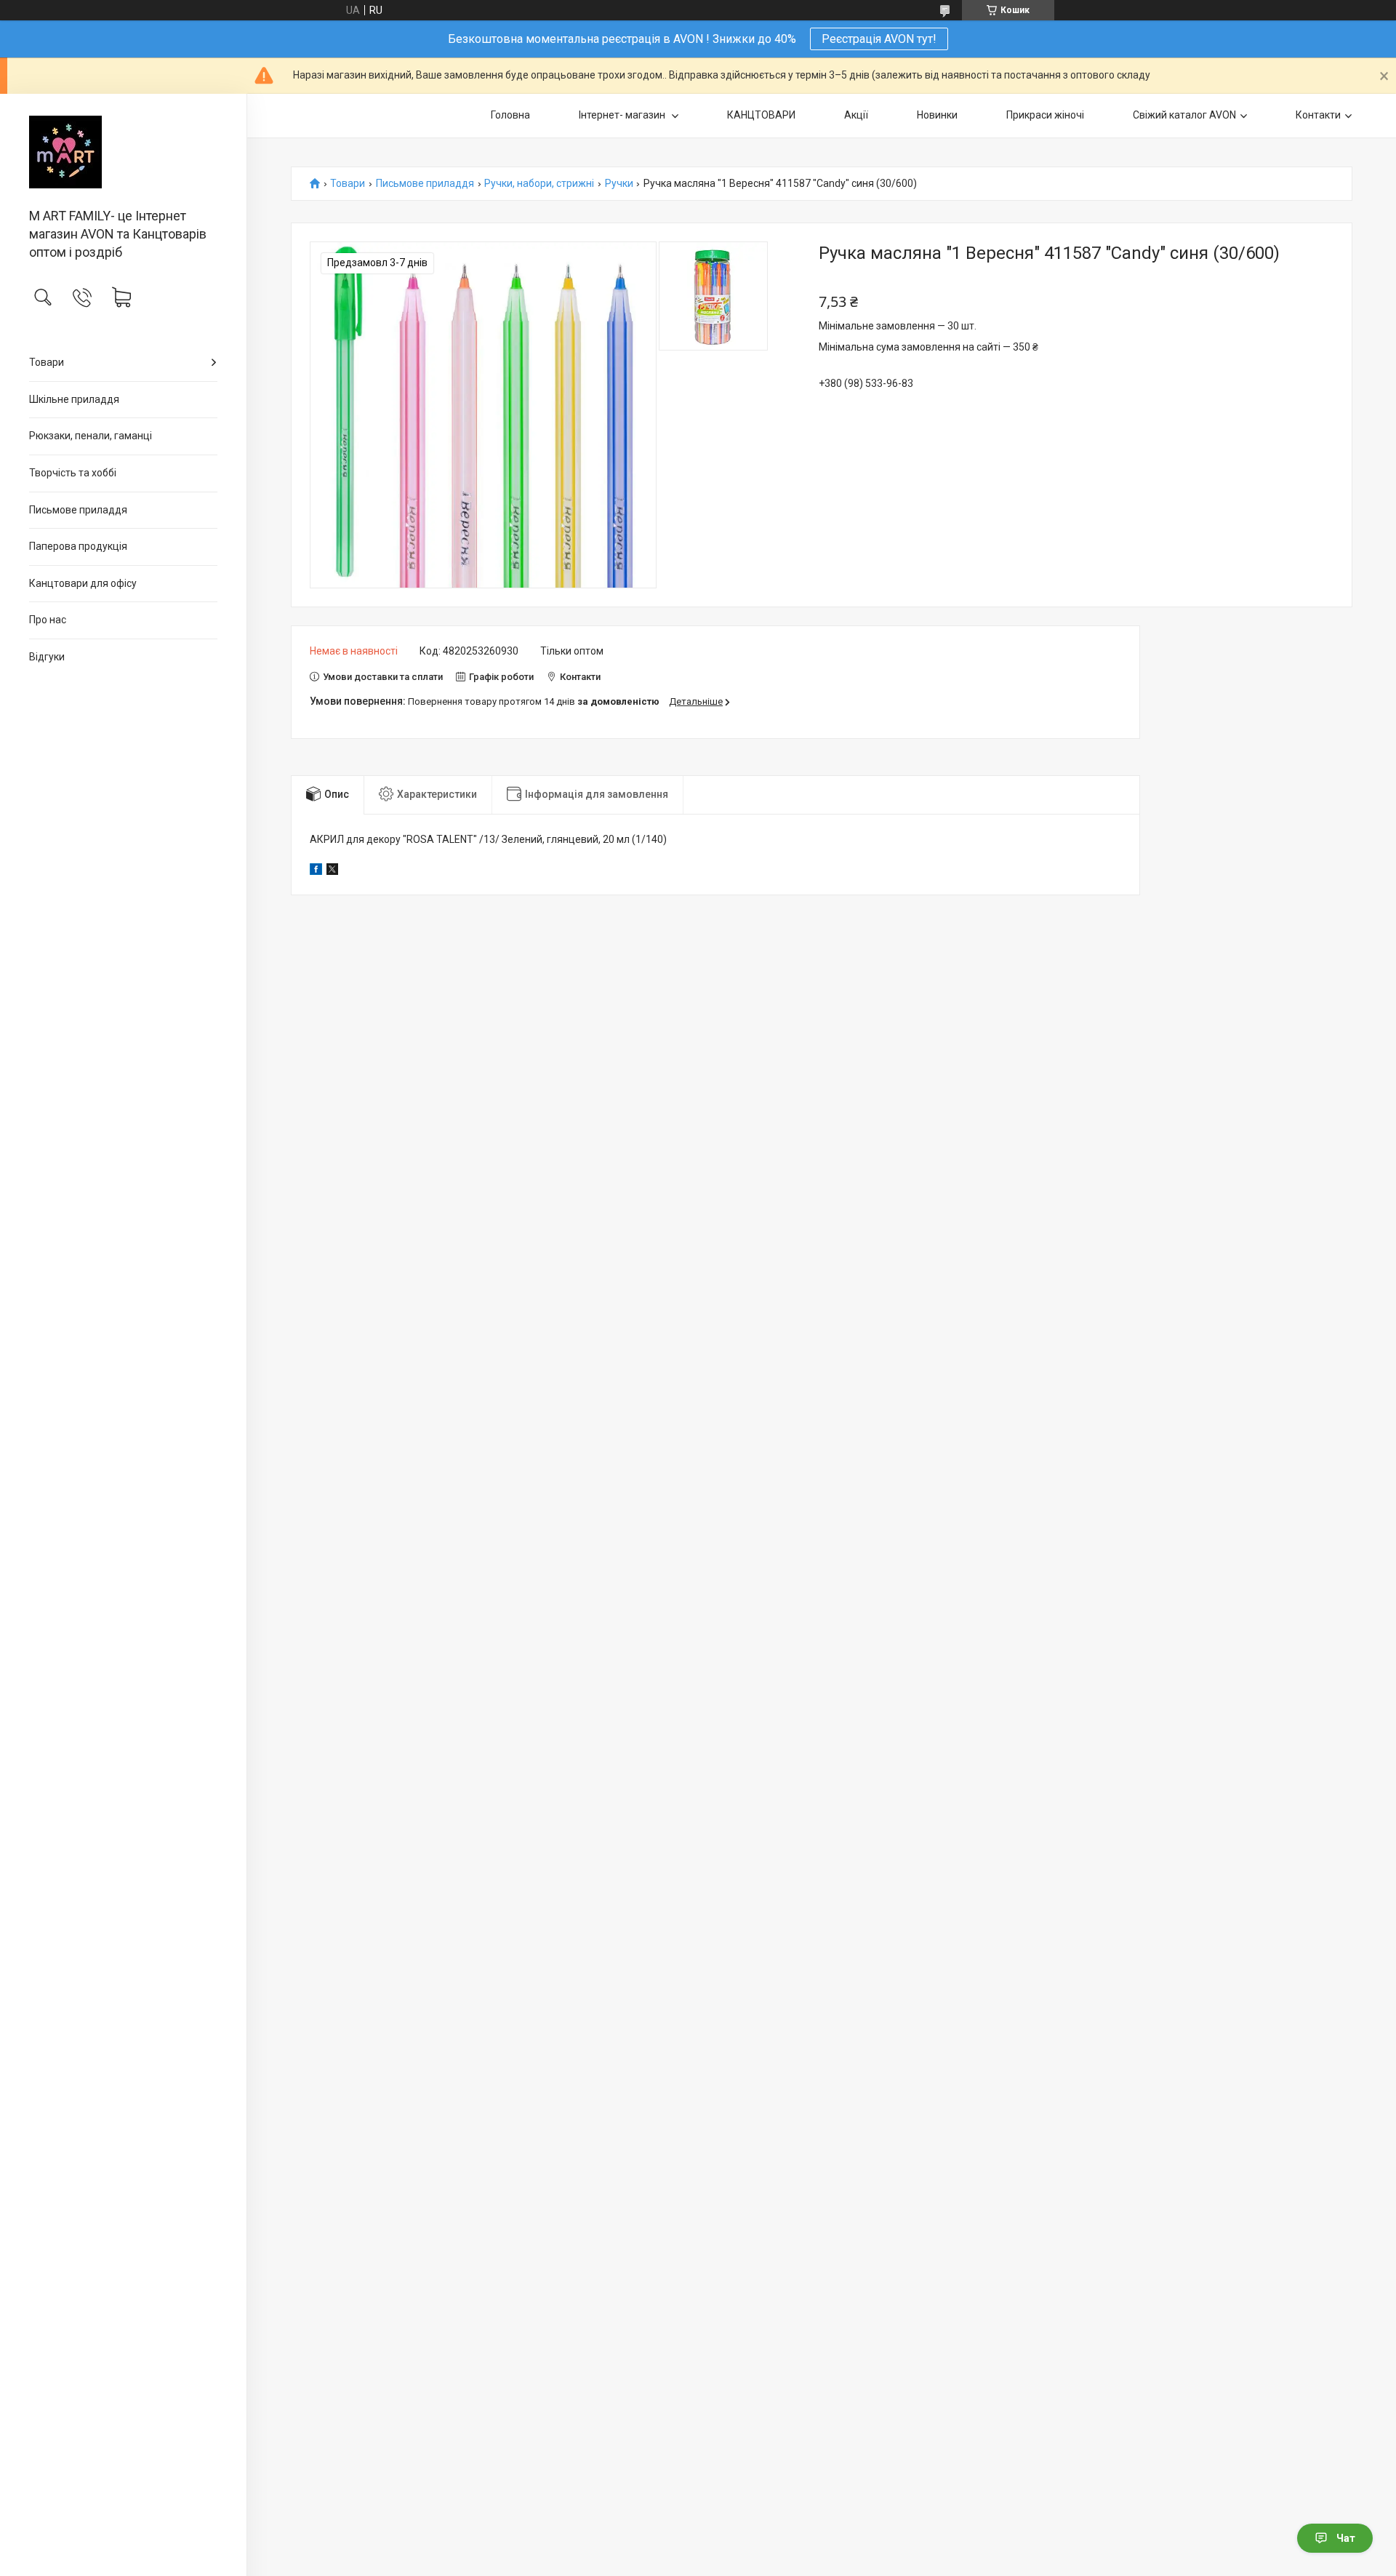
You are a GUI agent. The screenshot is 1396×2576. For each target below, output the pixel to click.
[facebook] (316, 871)
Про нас (48, 620)
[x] (332, 871)
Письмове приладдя (78, 510)
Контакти (1318, 115)
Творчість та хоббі (73, 473)
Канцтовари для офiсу (83, 583)
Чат (1346, 2538)
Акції (856, 115)
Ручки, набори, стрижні (539, 184)
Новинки (937, 115)
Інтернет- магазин (623, 115)
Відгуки (47, 657)
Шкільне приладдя (74, 399)
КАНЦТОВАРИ (761, 115)
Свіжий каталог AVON (1184, 115)
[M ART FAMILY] (123, 152)
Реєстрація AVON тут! (879, 39)
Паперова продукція (78, 546)
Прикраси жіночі (1045, 115)
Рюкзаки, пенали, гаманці (91, 436)
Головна (510, 115)
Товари (47, 362)
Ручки (619, 184)
